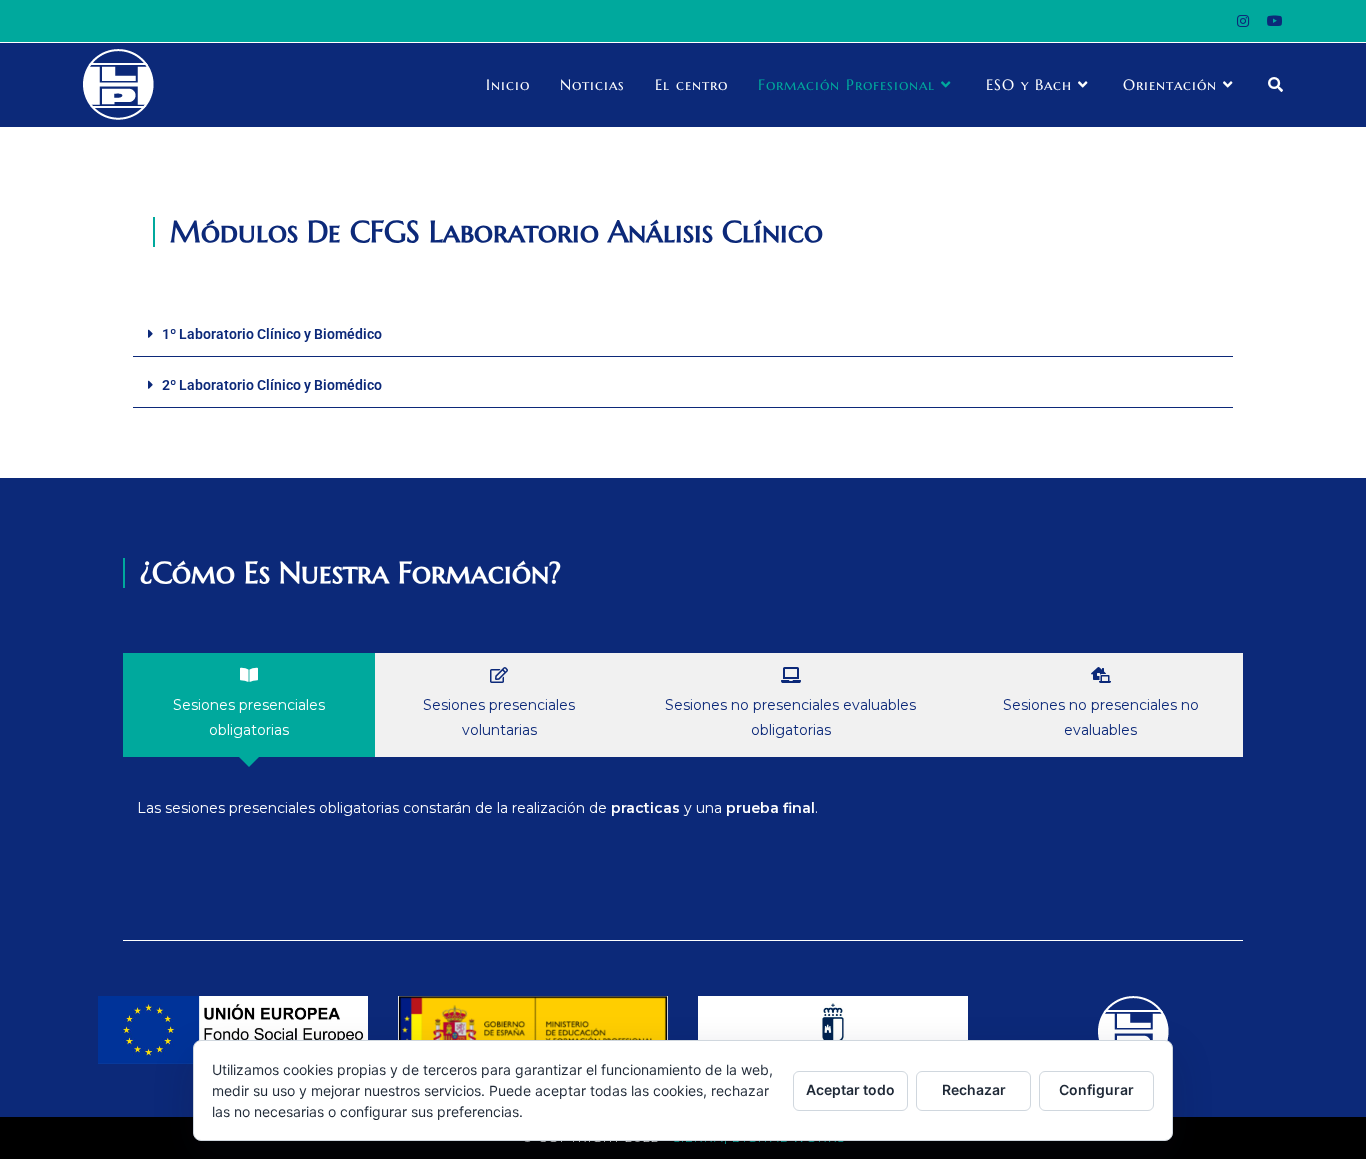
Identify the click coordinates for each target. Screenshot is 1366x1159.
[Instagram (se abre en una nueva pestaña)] (1243, 21)
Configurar (1096, 1089)
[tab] (249, 705)
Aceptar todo (850, 1089)
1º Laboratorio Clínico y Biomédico (272, 334)
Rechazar (974, 1089)
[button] (683, 334)
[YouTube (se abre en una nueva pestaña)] (1270, 21)
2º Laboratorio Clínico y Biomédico (272, 385)
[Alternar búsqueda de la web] (1275, 85)
